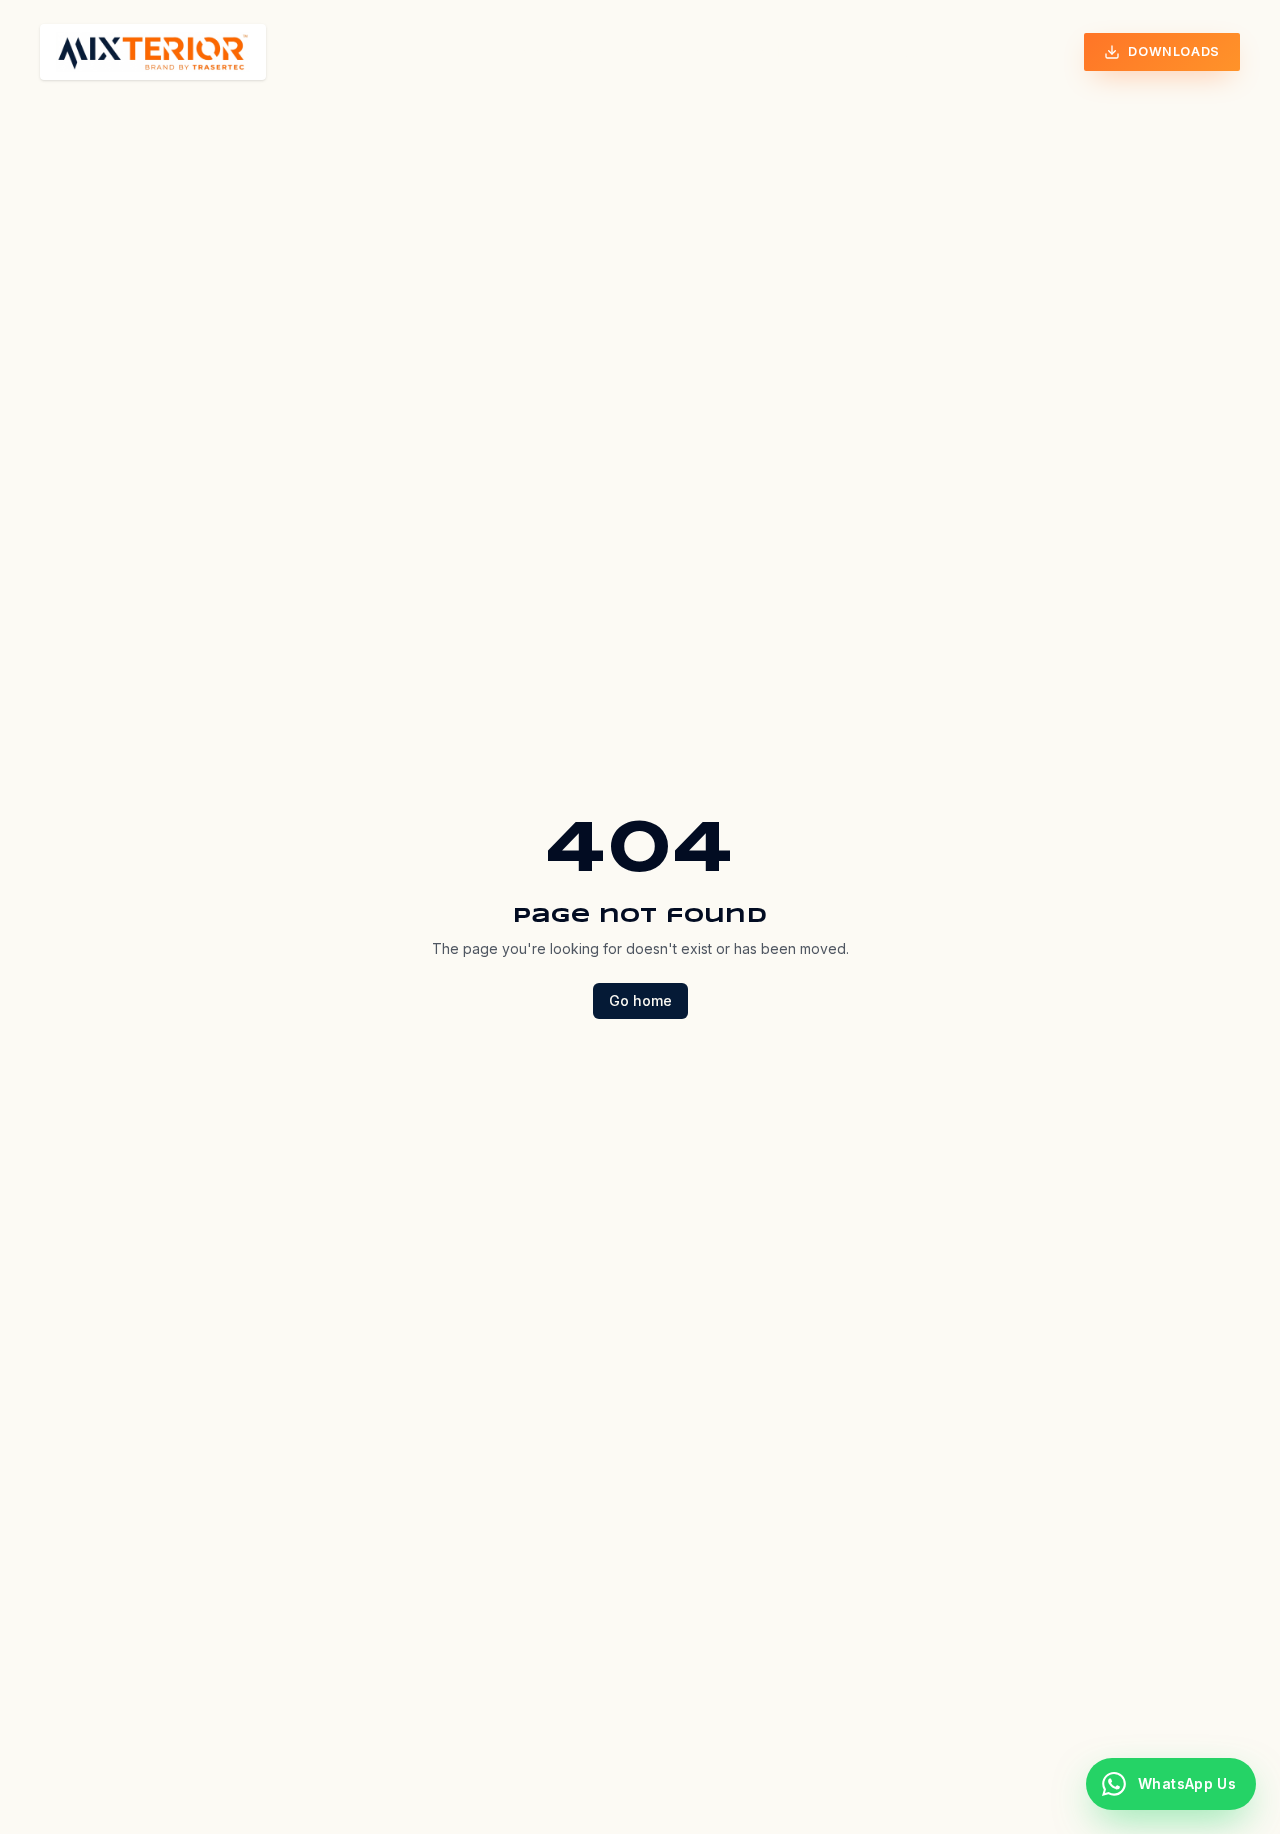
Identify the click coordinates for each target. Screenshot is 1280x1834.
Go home (640, 1000)
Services (774, 51)
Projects (661, 51)
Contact (899, 51)
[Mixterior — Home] (153, 52)
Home (437, 51)
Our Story (540, 51)
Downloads (1174, 51)
